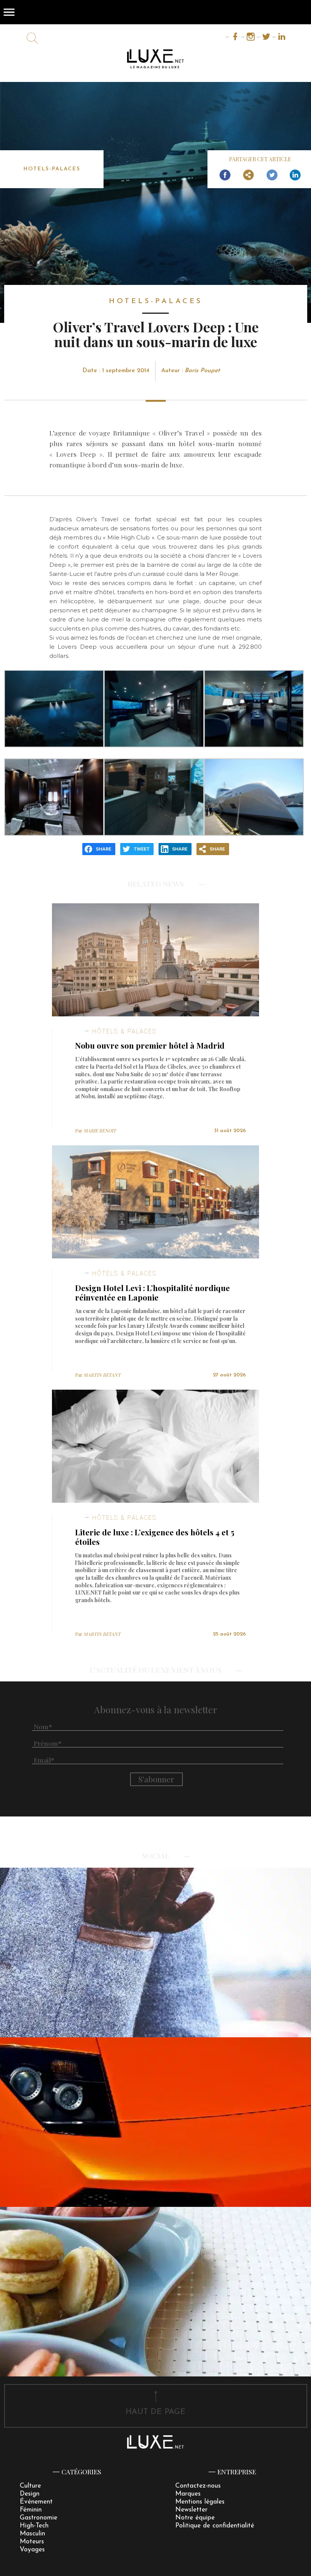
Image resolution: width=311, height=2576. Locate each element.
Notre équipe (195, 2518)
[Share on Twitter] (272, 175)
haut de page (155, 2412)
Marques (188, 2494)
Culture (30, 2486)
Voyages (32, 2550)
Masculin (32, 2534)
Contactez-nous (198, 2486)
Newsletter (191, 2510)
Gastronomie (38, 2518)
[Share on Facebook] (225, 175)
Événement (36, 2502)
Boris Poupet (202, 371)
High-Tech (34, 2526)
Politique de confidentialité (215, 2526)
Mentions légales (200, 2502)
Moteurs (32, 2542)
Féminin (31, 2510)
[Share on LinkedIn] (295, 175)
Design (30, 2494)
